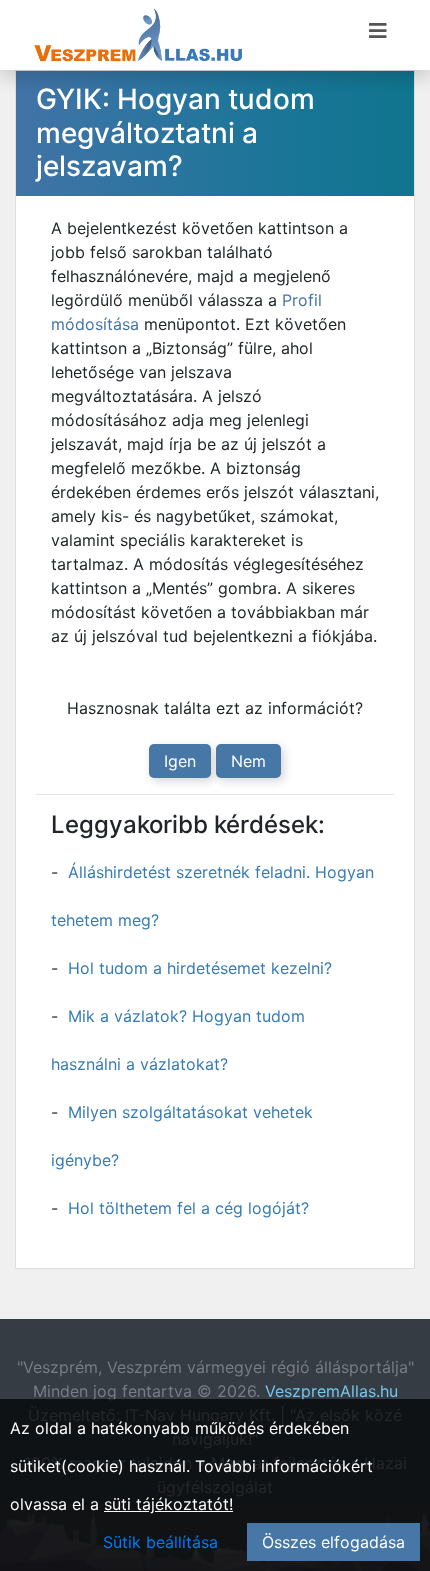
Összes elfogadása (333, 1542)
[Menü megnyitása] (378, 31)
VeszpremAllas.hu (331, 1391)
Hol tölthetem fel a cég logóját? (188, 1208)
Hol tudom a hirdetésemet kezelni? (200, 968)
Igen (180, 761)
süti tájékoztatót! (168, 1504)
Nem (248, 761)
